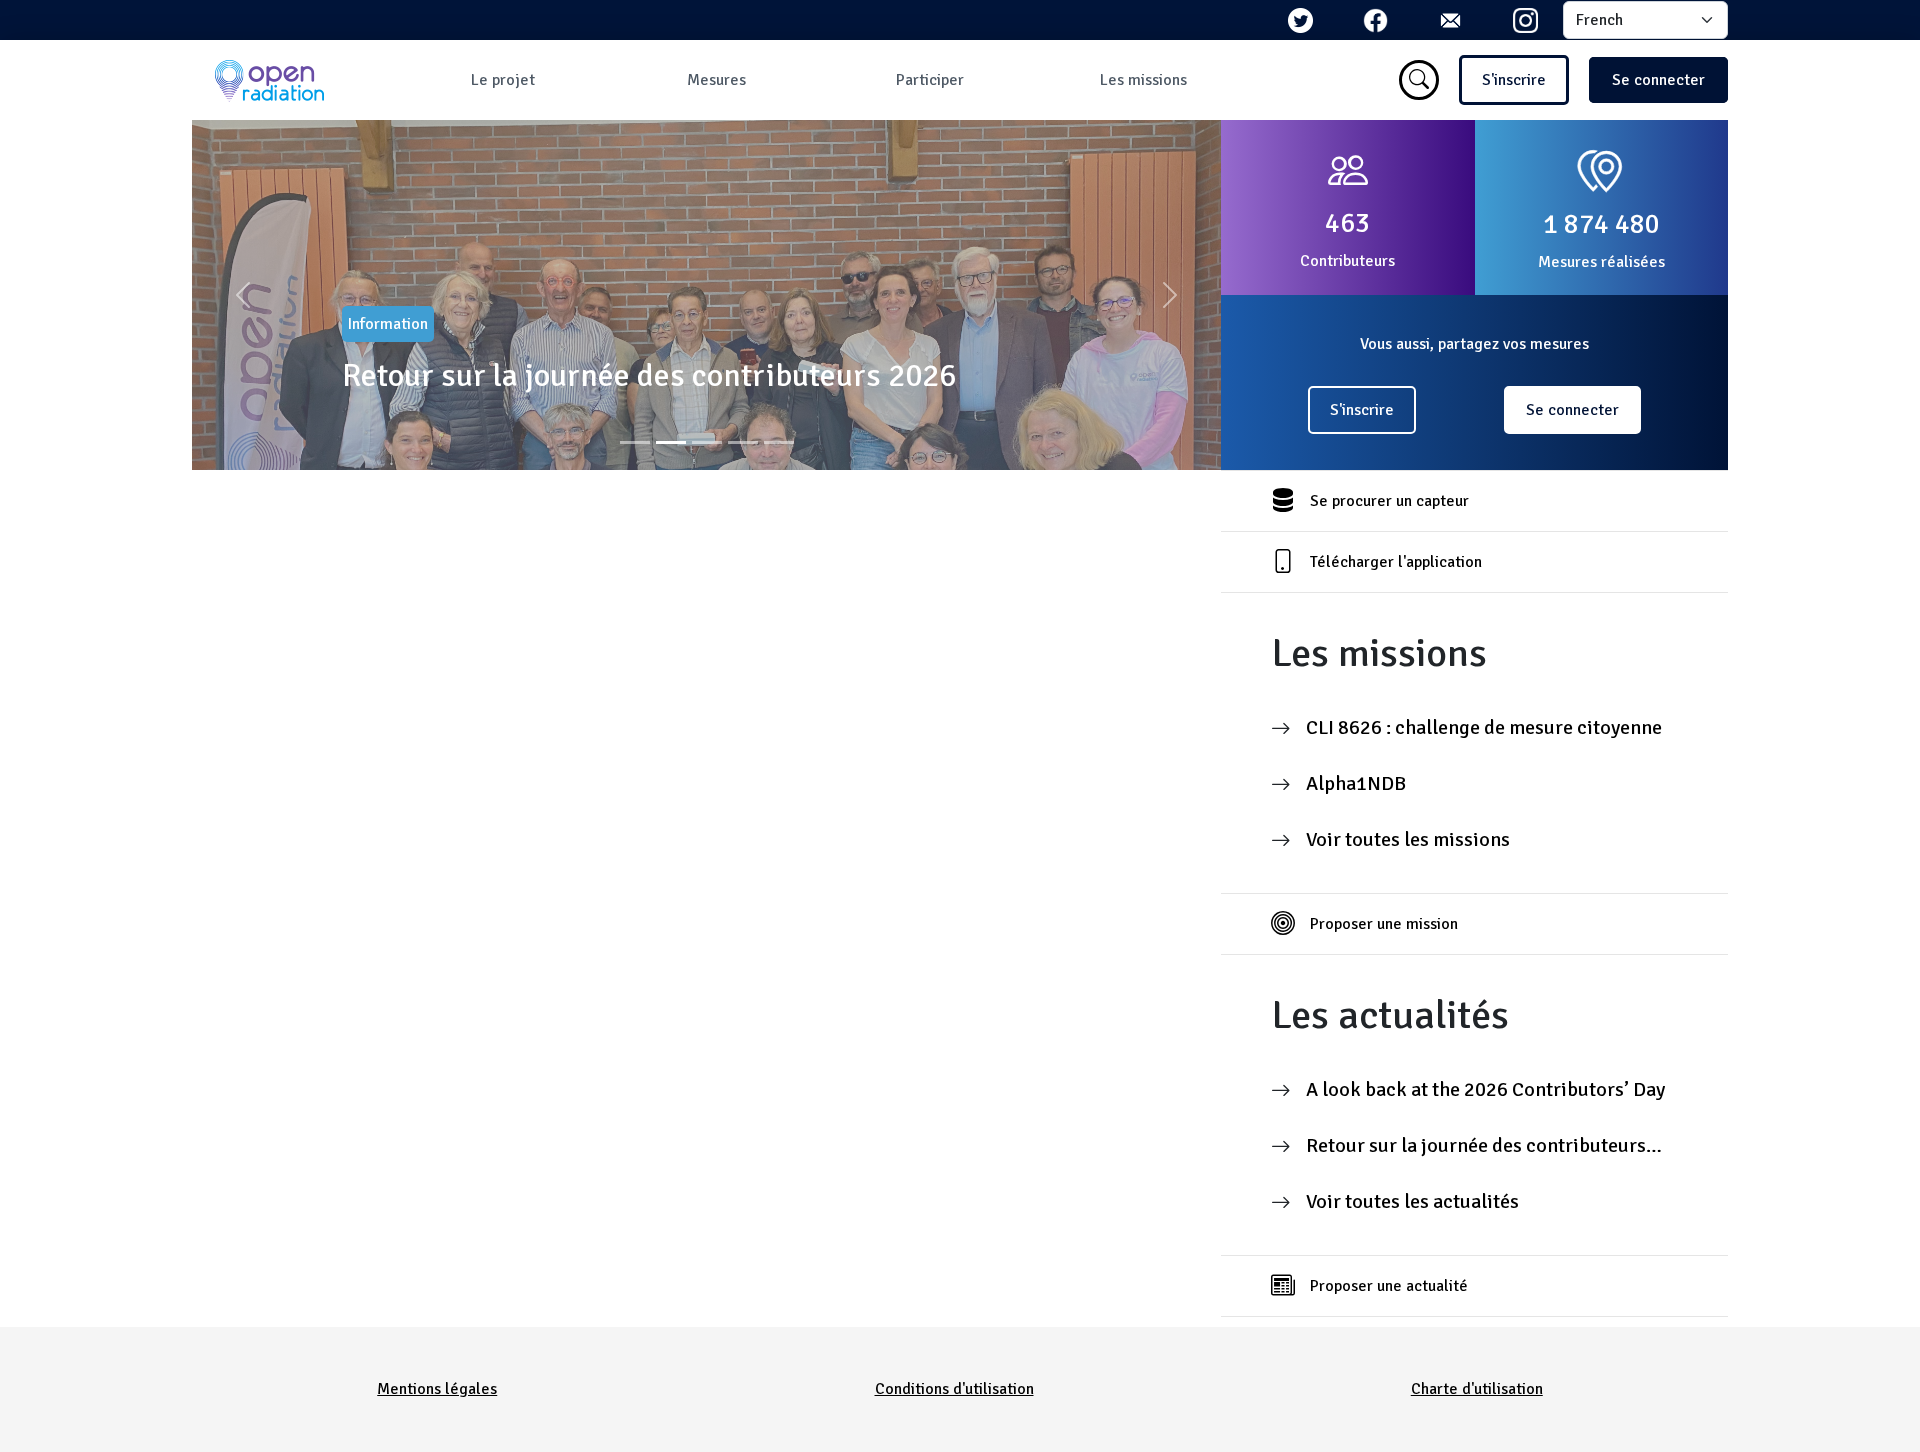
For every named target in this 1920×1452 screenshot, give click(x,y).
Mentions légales (437, 1389)
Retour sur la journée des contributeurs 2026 (649, 375)
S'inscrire (1514, 80)
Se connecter (1658, 80)
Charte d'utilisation (1477, 1389)
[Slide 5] (779, 442)
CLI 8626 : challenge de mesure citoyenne (1484, 727)
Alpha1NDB (1356, 783)
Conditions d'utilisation (954, 1389)
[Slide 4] (743, 442)
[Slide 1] (635, 442)
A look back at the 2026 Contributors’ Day (1485, 1089)
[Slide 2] (671, 442)
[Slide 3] (707, 442)
